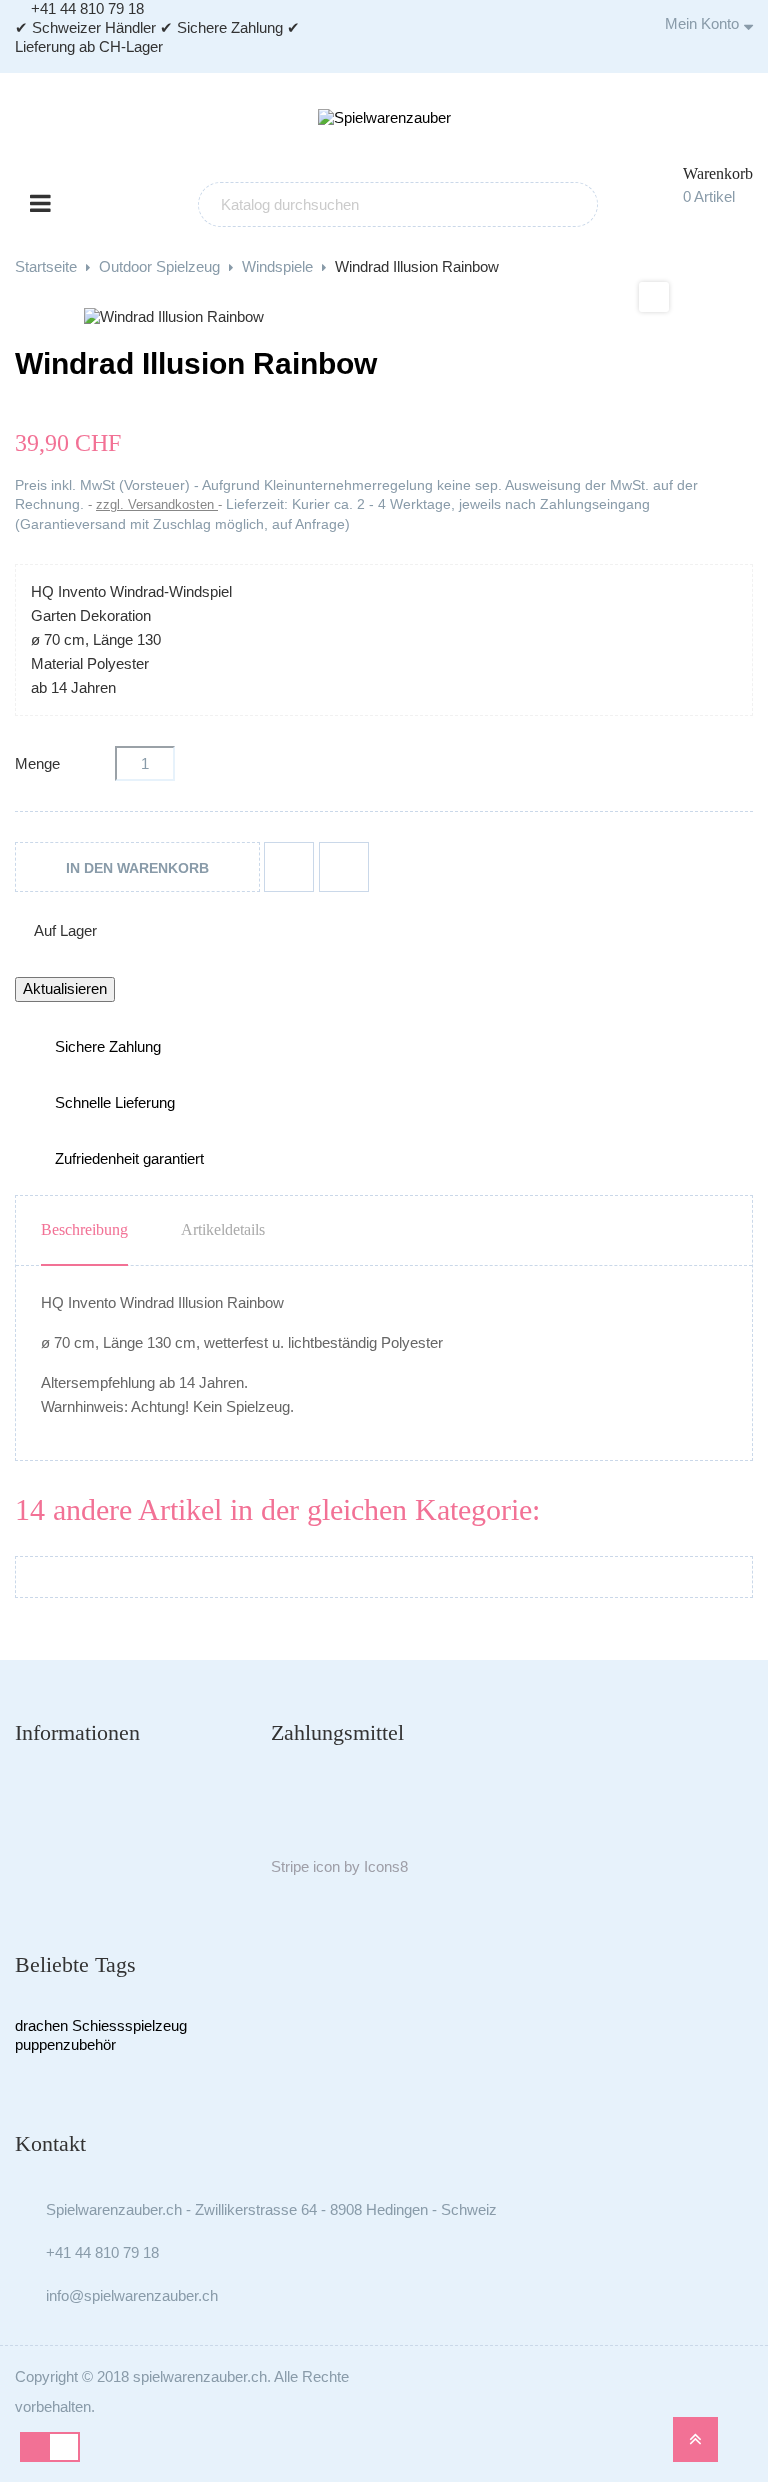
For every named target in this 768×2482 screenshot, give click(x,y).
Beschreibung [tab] (84, 1229)
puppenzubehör (65, 2044)
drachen (41, 2025)
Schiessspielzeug (129, 2025)
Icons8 (386, 1866)
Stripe (290, 1866)
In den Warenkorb (137, 868)
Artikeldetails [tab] (223, 1229)
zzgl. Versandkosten (157, 504)
